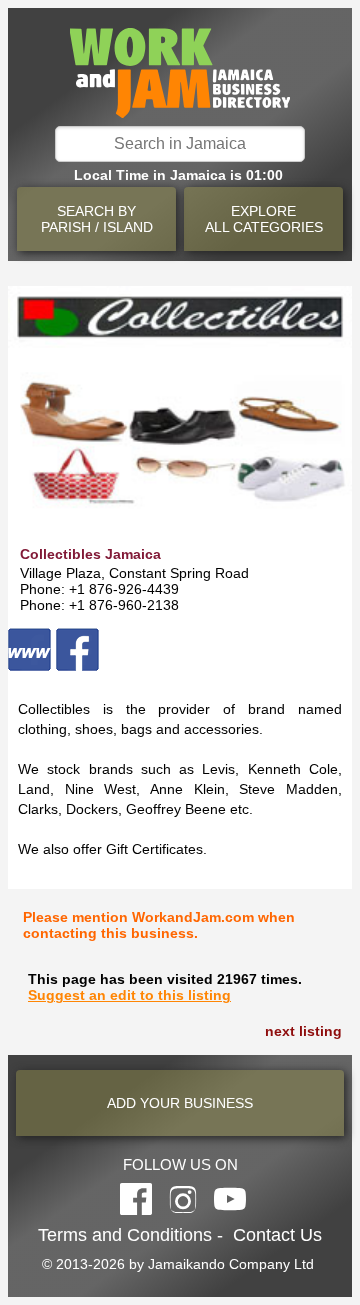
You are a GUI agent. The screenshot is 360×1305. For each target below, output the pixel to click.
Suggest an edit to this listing (129, 995)
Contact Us (277, 1235)
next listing (303, 1031)
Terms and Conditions (125, 1235)
